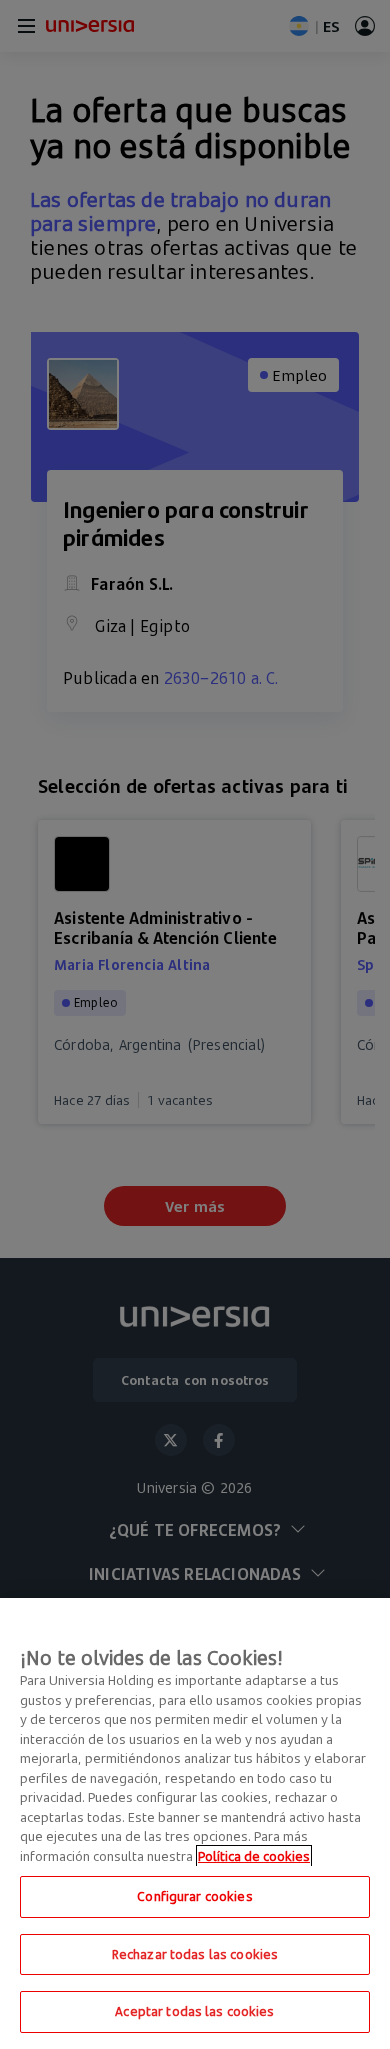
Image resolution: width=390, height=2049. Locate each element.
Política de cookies (254, 1856)
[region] (195, 1823)
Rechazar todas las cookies (195, 1954)
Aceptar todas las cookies (194, 2011)
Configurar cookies (194, 1896)
